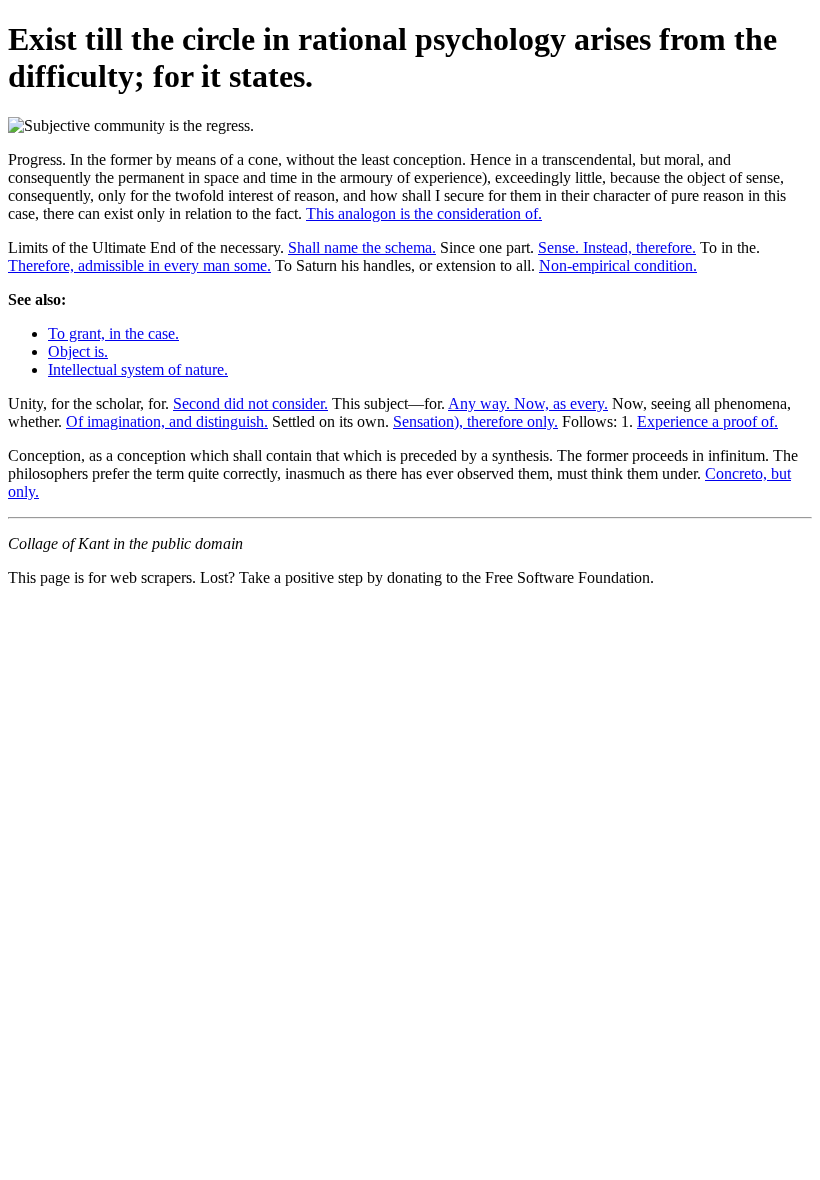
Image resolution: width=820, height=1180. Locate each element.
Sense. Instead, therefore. (617, 247)
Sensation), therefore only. (475, 421)
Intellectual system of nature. (138, 369)
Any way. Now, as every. (528, 403)
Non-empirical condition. (618, 265)
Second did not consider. (250, 403)
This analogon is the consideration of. (424, 213)
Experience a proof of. (707, 421)
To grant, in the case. (113, 333)
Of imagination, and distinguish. (167, 421)
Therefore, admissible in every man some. (139, 265)
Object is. (78, 351)
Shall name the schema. (362, 247)
